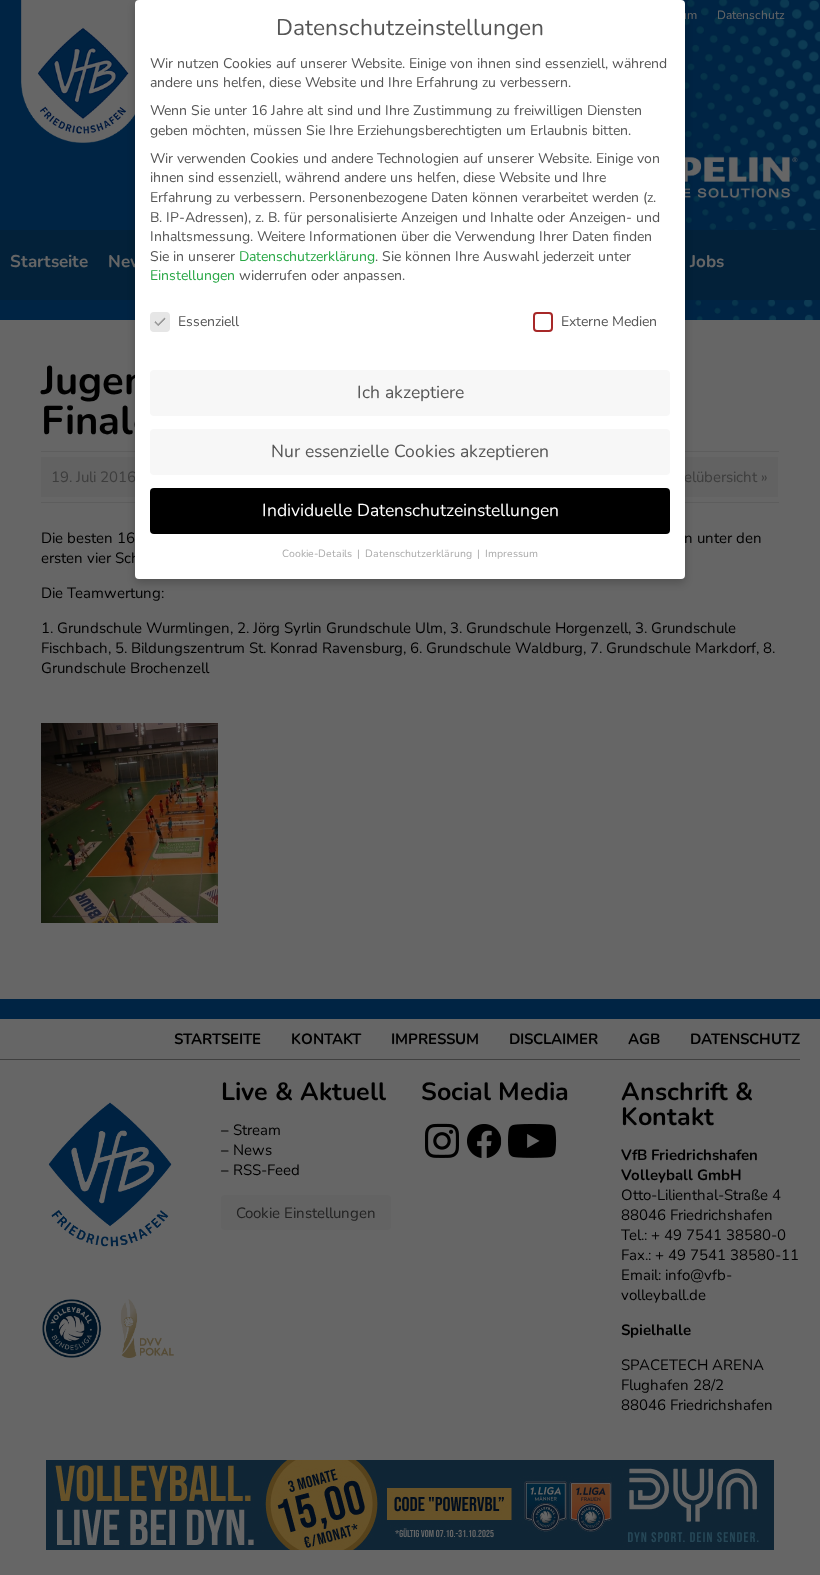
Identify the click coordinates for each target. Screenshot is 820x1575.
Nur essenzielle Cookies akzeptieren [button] (410, 451)
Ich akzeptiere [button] (410, 392)
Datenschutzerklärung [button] (420, 553)
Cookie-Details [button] (318, 553)
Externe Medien (609, 321)
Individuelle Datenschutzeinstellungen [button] (410, 510)
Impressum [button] (511, 553)
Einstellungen (192, 275)
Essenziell (208, 321)
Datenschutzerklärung (307, 256)
